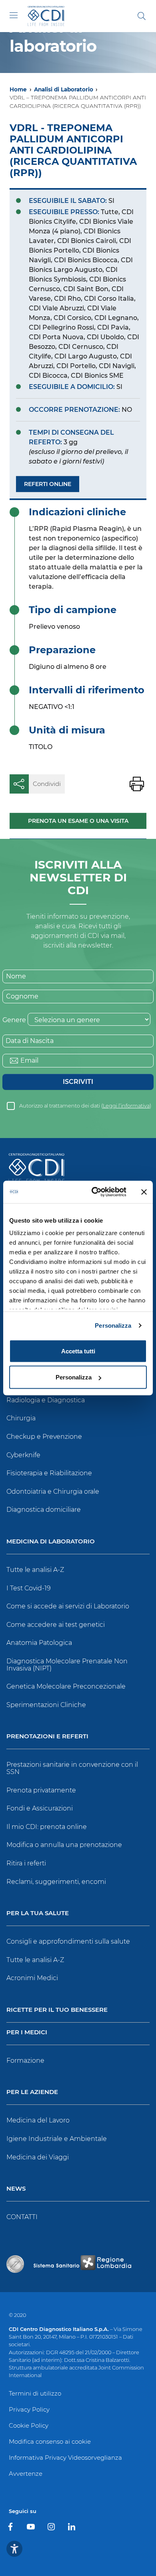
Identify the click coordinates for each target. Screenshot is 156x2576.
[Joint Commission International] (15, 2264)
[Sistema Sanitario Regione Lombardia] (82, 2264)
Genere (14, 1020)
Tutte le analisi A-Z (35, 1570)
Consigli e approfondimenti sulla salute (68, 1941)
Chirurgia (21, 1418)
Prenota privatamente (41, 1790)
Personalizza (113, 1325)
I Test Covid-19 (29, 1588)
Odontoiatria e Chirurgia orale (53, 1492)
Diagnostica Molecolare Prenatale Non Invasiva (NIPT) (67, 1665)
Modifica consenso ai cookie (50, 2441)
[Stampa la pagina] (137, 784)
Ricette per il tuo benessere (57, 2010)
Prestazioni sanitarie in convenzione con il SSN (72, 1768)
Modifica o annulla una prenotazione (64, 1845)
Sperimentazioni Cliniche (46, 1705)
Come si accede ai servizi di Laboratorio (68, 1606)
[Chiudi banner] (144, 1192)
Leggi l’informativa (126, 1106)
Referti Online (48, 484)
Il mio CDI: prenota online (47, 1827)
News (16, 2189)
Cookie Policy (29, 2425)
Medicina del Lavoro (38, 2120)
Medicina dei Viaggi (38, 2157)
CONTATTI (22, 2217)
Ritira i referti (26, 1863)
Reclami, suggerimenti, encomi (56, 1882)
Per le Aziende (32, 2092)
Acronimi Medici (32, 1978)
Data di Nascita (30, 1041)
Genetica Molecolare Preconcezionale (66, 1686)
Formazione (25, 2061)
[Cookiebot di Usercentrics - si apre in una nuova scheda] (95, 1192)
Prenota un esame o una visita (78, 821)
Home (18, 89)
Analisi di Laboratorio (64, 89)
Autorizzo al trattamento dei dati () (85, 1106)
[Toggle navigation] (14, 15)
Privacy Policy (29, 2409)
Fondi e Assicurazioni (40, 1808)
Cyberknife (23, 1455)
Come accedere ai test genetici (56, 1625)
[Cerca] (142, 16)
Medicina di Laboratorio (51, 1542)
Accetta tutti (78, 1351)
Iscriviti (78, 1082)
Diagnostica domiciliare (44, 1510)
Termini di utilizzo (35, 2393)
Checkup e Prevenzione (44, 1437)
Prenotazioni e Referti (47, 1737)
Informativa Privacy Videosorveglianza (65, 2458)
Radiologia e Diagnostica (46, 1400)
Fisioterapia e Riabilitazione (49, 1473)
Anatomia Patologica (39, 1643)
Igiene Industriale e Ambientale (57, 2139)
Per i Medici (27, 2032)
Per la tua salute (38, 1913)
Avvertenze (26, 2474)
